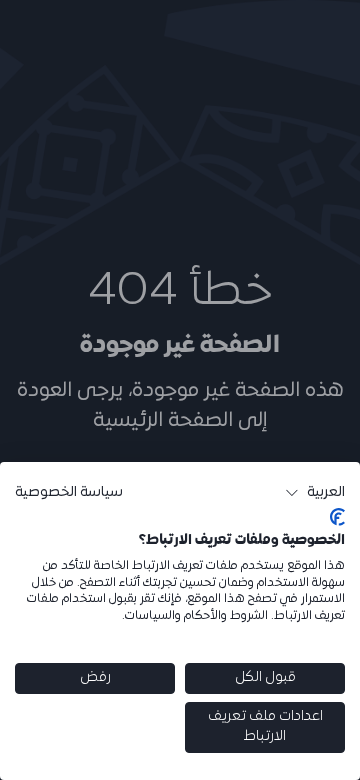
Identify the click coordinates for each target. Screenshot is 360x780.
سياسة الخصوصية (69, 492)
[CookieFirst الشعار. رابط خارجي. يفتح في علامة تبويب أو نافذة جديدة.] (337, 517)
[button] (315, 493)
